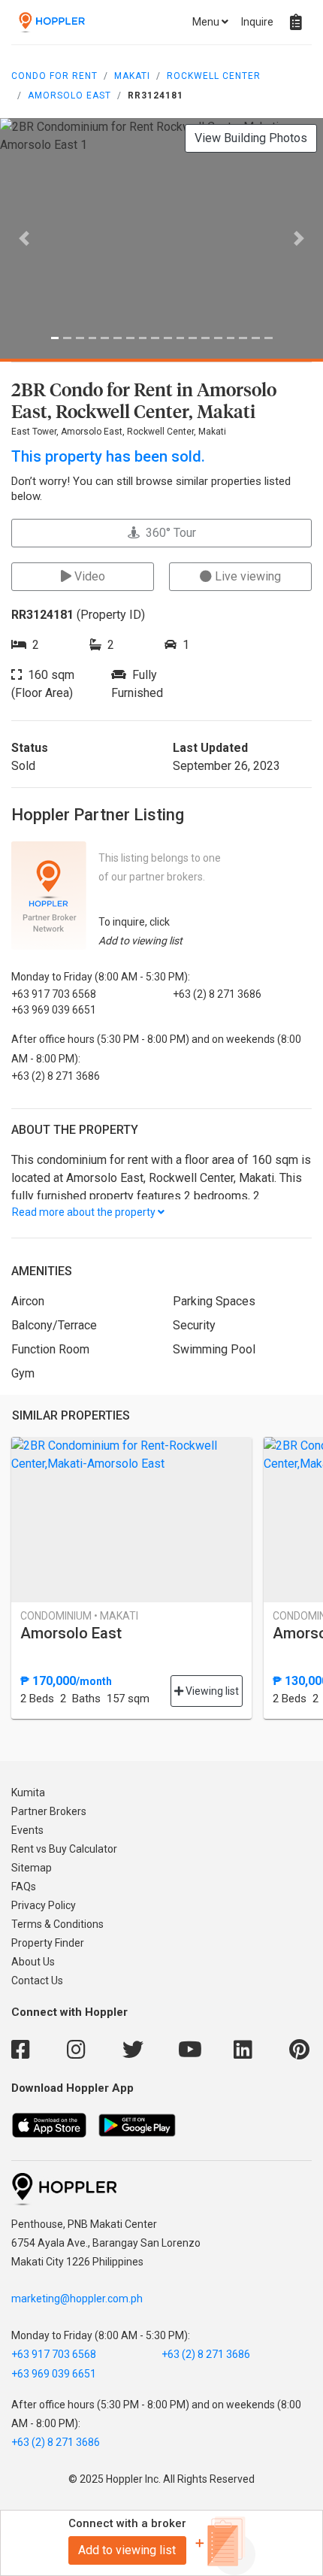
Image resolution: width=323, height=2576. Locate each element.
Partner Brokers (49, 1811)
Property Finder (48, 1943)
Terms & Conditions (57, 1924)
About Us (33, 1962)
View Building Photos (251, 138)
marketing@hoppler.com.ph (77, 2299)
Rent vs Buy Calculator (64, 1849)
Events (27, 1830)
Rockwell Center (214, 76)
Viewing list (211, 1691)
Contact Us (37, 1980)
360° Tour (168, 533)
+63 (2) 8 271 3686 (206, 2354)
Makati (132, 76)
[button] (24, 238)
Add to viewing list (127, 2550)
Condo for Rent (54, 76)
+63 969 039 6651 (54, 2374)
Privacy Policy (44, 1905)
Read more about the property (85, 1212)
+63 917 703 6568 (54, 2354)
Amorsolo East (69, 95)
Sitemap (32, 1868)
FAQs (24, 1887)
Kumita (28, 1793)
